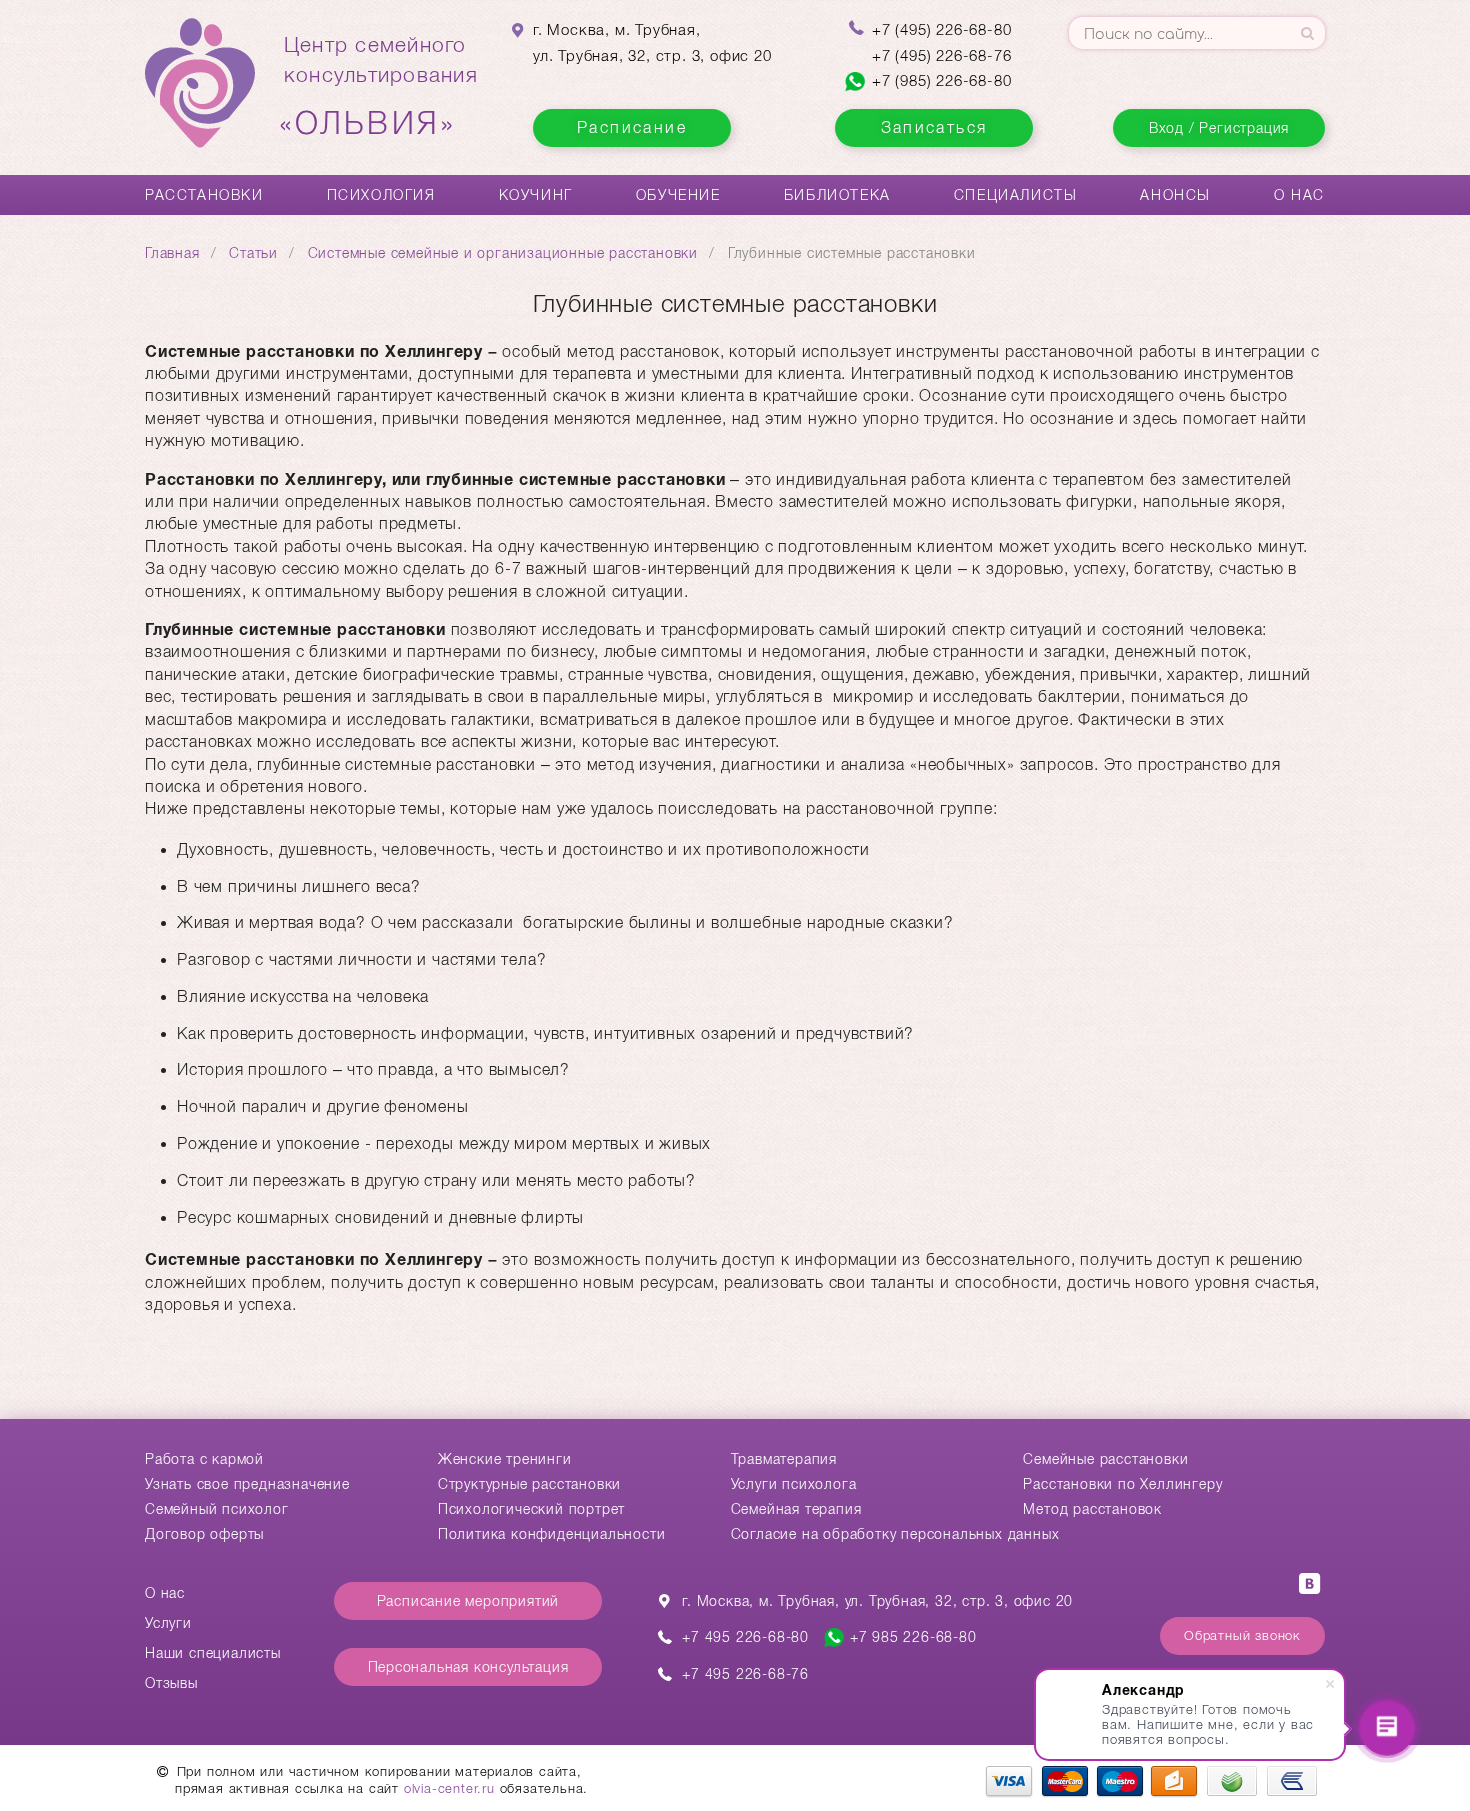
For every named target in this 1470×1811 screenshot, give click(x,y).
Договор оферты (204, 1534)
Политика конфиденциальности (552, 1534)
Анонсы (1175, 195)
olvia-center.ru (449, 1788)
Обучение (678, 195)
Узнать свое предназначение (247, 1484)
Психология (381, 195)
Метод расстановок (1092, 1509)
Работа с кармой (204, 1459)
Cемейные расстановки (1105, 1459)
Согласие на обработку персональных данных (895, 1534)
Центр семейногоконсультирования (381, 87)
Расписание (632, 127)
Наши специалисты (213, 1653)
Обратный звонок (1242, 1635)
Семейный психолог (217, 1509)
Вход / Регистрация (1219, 128)
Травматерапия (784, 1459)
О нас (1299, 195)
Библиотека (837, 195)
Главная (172, 253)
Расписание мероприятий (468, 1601)
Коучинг (536, 195)
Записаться (934, 127)
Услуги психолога (794, 1484)
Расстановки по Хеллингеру (1122, 1484)
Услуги (168, 1623)
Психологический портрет (531, 1509)
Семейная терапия (796, 1509)
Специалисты (1016, 195)
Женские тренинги (505, 1459)
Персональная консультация (468, 1667)
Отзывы (171, 1683)
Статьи (253, 253)
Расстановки (204, 195)
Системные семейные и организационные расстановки (503, 253)
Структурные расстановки (529, 1484)
